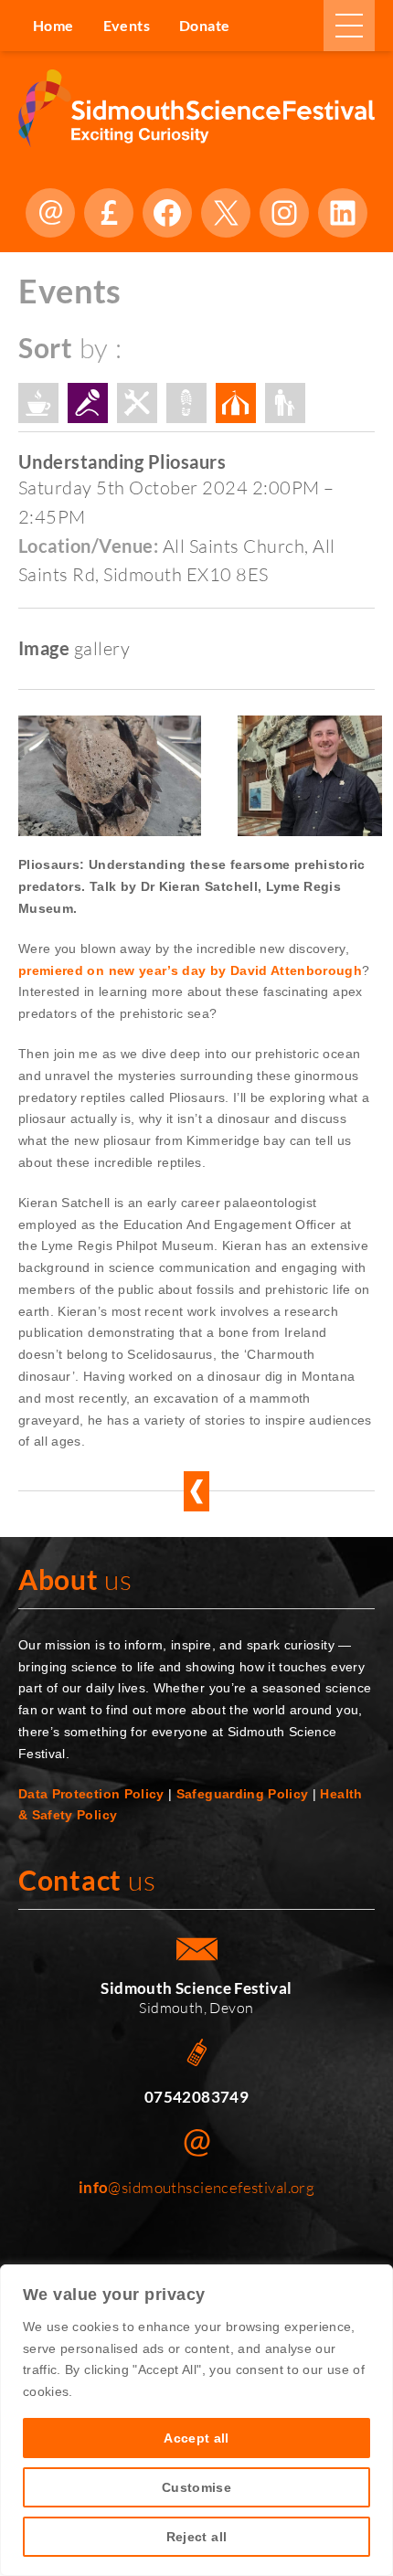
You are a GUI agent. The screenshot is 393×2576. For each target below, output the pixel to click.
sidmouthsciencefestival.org (50, 213)
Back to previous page (196, 1491)
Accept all (196, 2438)
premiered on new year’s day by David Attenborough (190, 970)
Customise (196, 2487)
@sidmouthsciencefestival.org (196, 2187)
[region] (196, 2420)
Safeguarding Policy (243, 1794)
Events (127, 25)
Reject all (197, 2537)
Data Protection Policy (91, 1794)
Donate (109, 213)
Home (53, 25)
